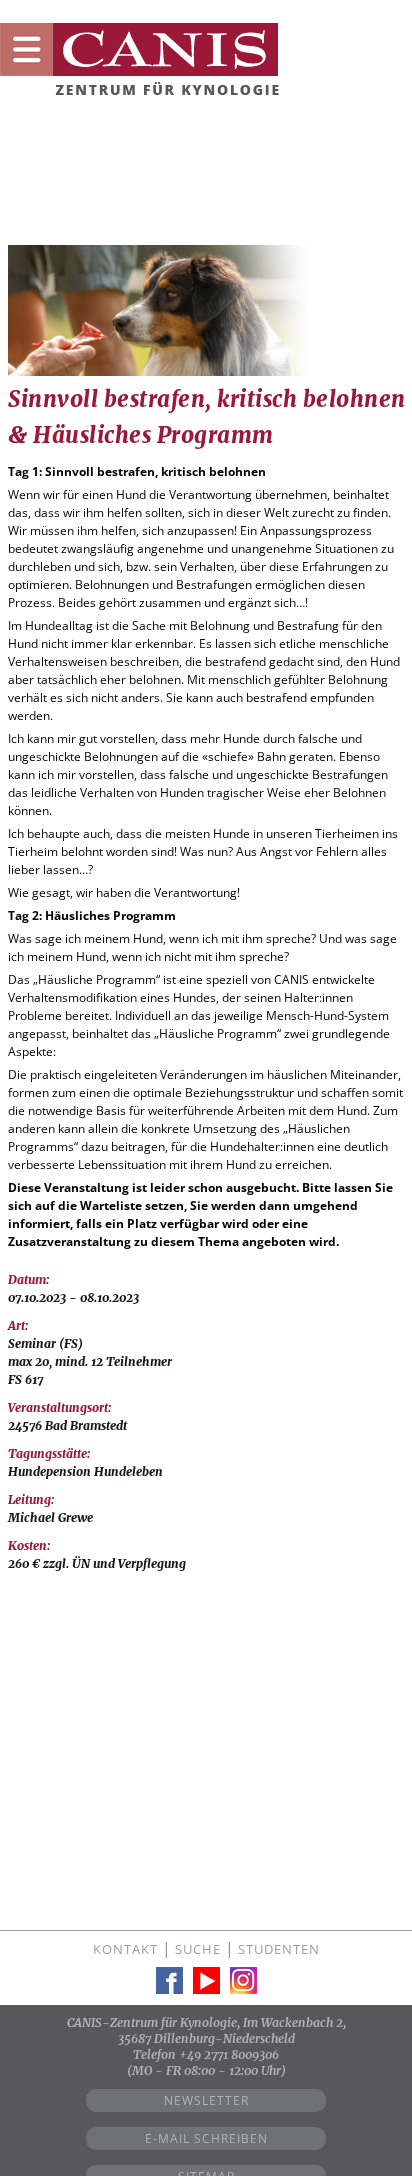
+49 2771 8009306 (229, 2054)
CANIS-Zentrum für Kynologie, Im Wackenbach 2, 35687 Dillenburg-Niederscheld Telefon (206, 2038)
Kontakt (125, 1949)
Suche (198, 1949)
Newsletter (206, 2100)
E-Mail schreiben (206, 2138)
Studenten (279, 1949)
